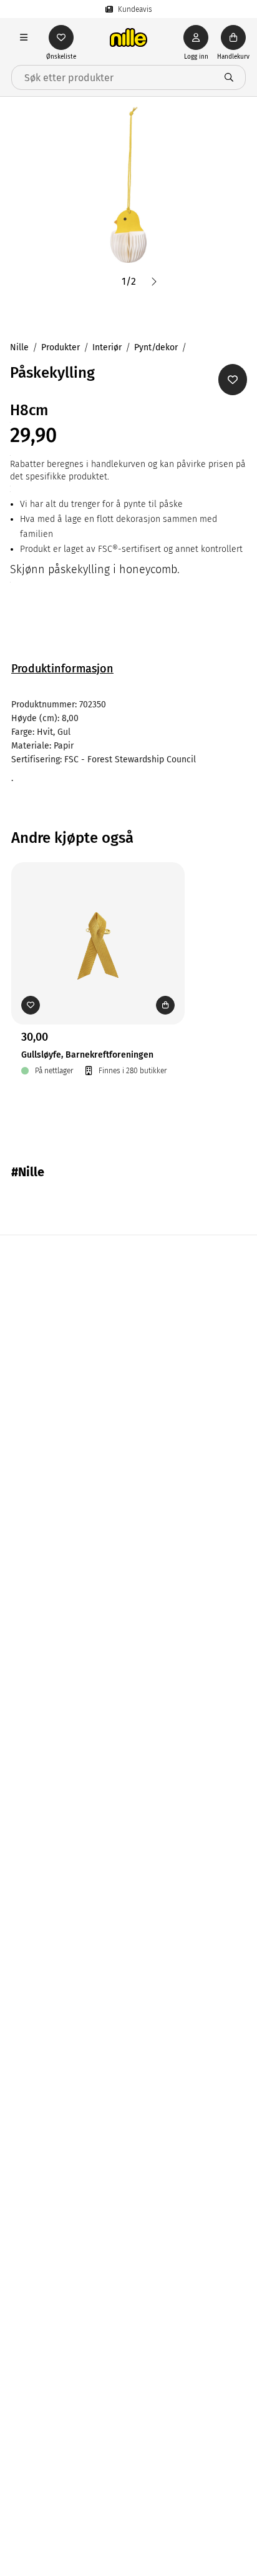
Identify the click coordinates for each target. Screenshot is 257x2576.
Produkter (61, 347)
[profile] (196, 37)
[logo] (128, 37)
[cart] (233, 37)
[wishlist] (61, 37)
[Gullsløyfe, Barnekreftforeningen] (98, 924)
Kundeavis (135, 9)
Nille (19, 347)
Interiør (107, 347)
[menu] (24, 37)
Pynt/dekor (156, 347)
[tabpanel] (128, 742)
